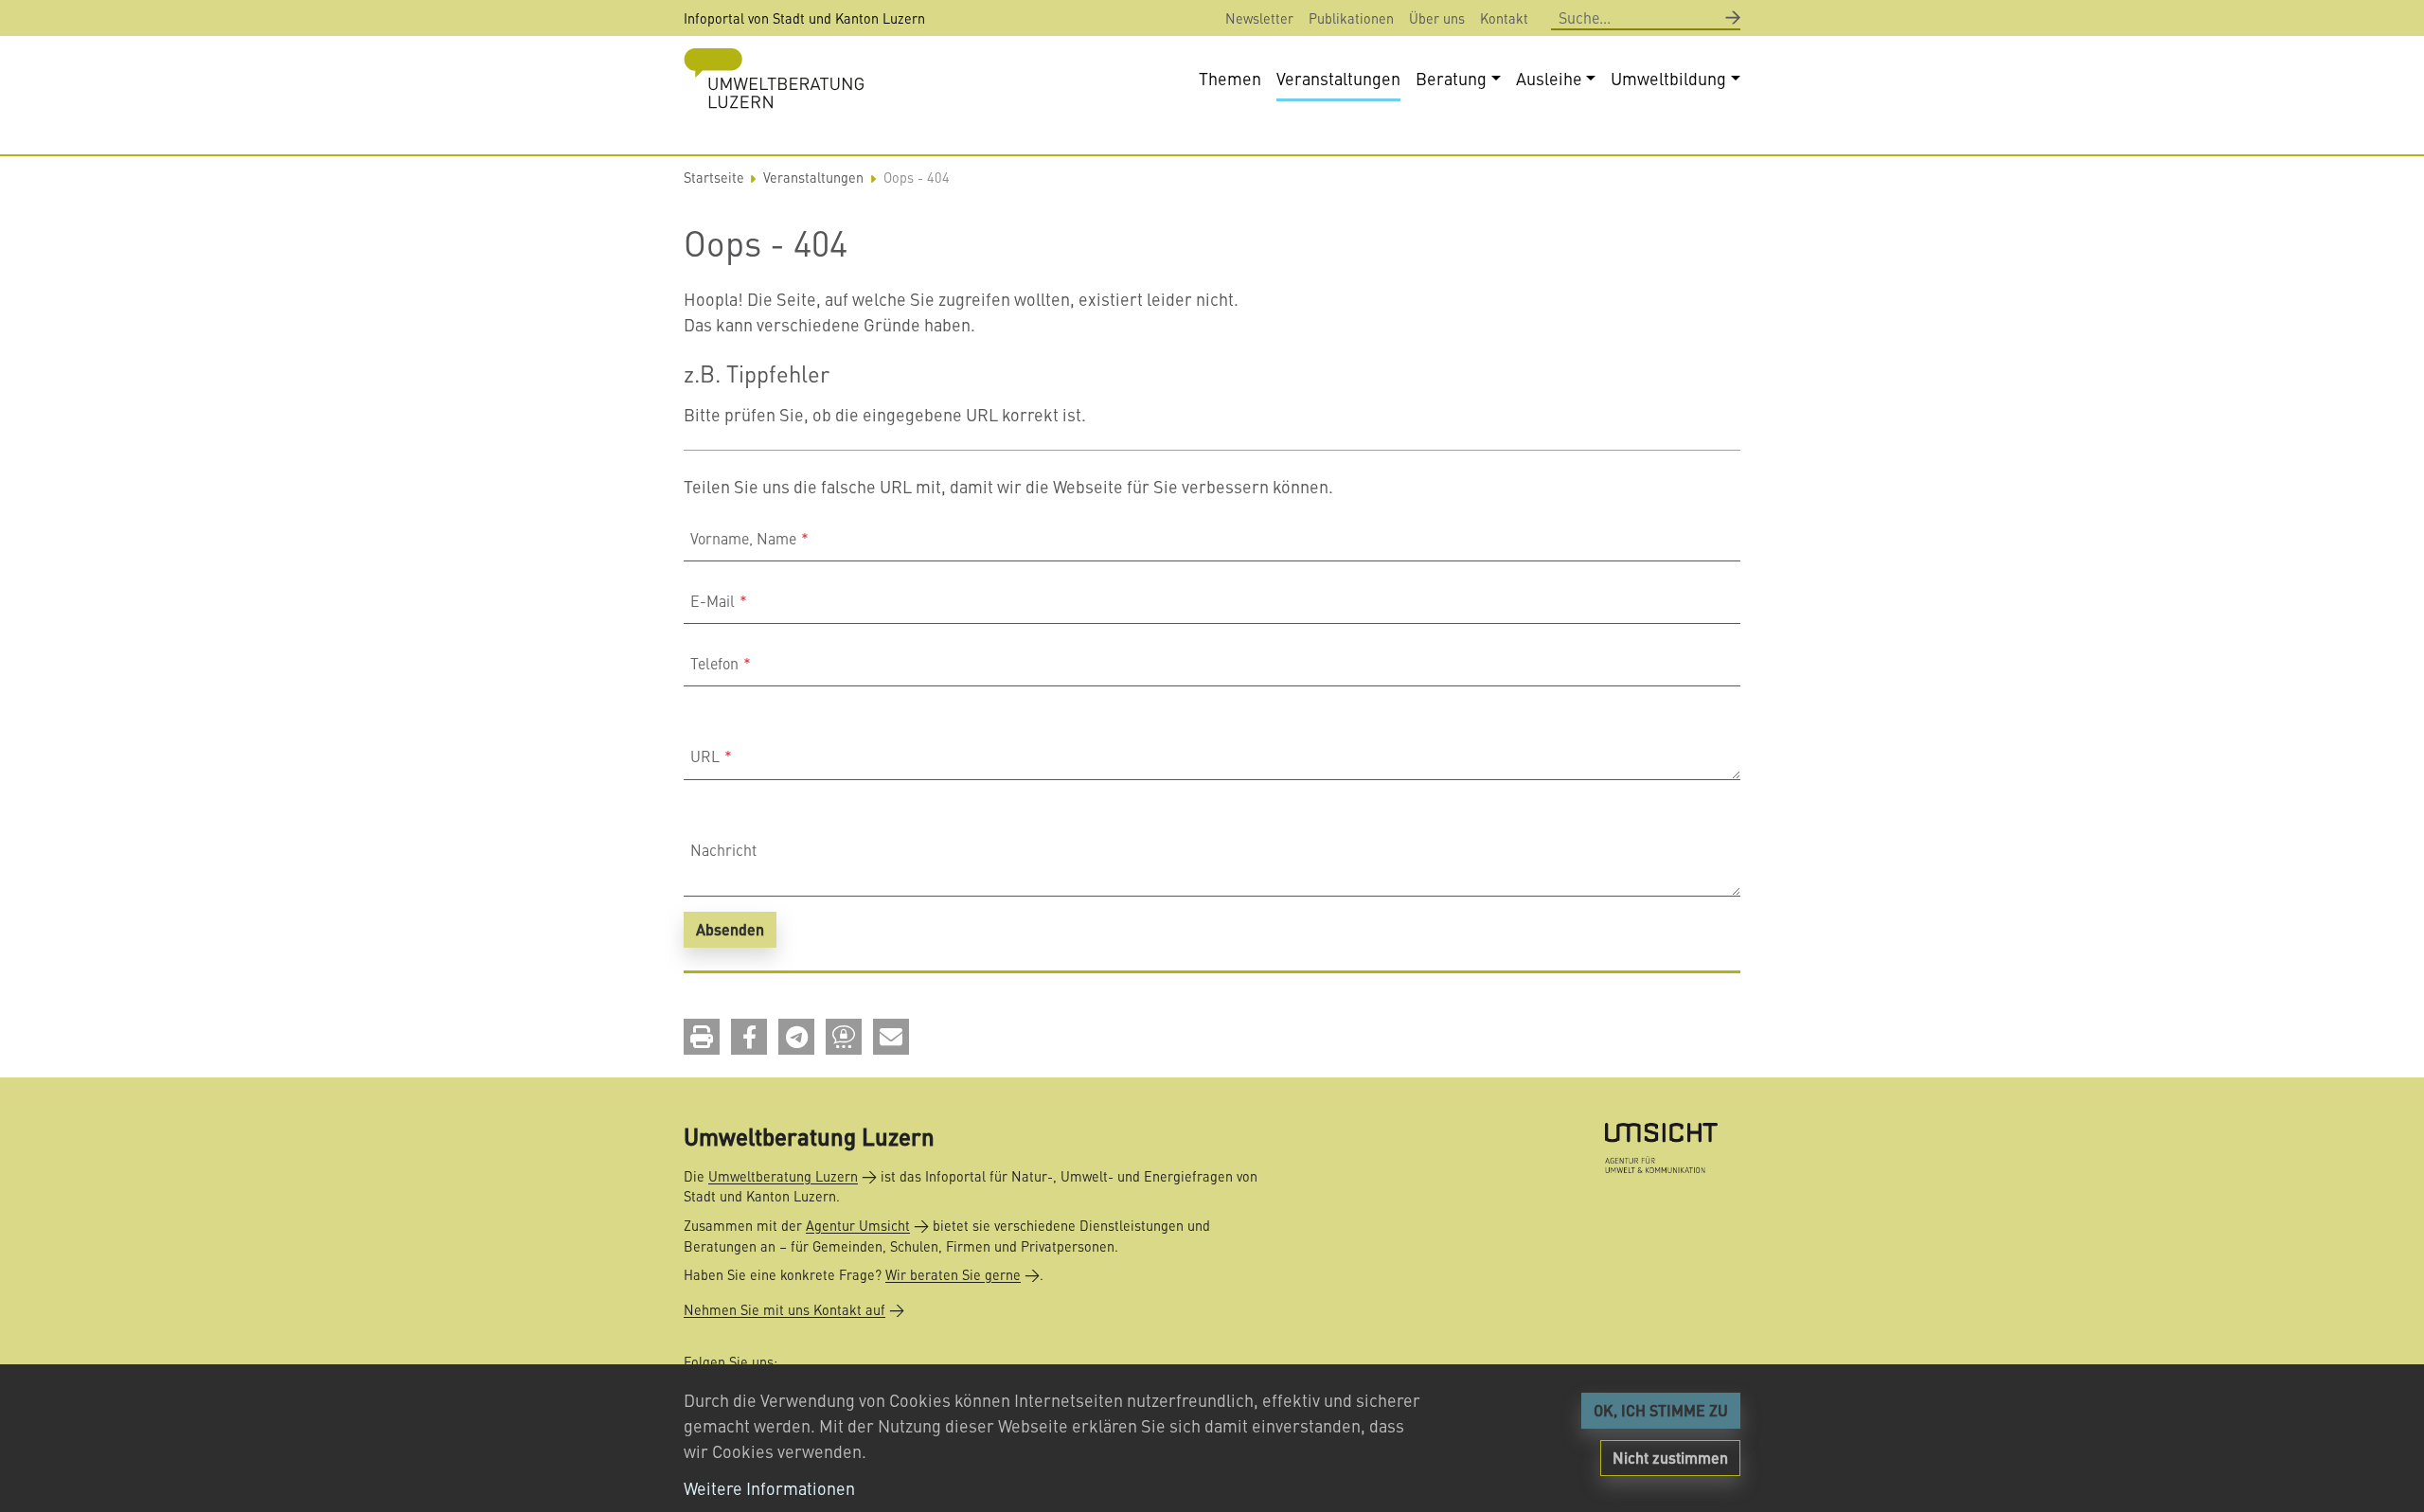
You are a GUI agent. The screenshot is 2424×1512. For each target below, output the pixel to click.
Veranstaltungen (813, 177)
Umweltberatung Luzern (783, 1176)
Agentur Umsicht (858, 1225)
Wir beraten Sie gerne (953, 1274)
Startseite (714, 177)
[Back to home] (774, 78)
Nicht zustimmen (1670, 1458)
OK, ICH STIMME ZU (1661, 1410)
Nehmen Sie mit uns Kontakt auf (784, 1309)
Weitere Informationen (769, 1488)
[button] (702, 1037)
